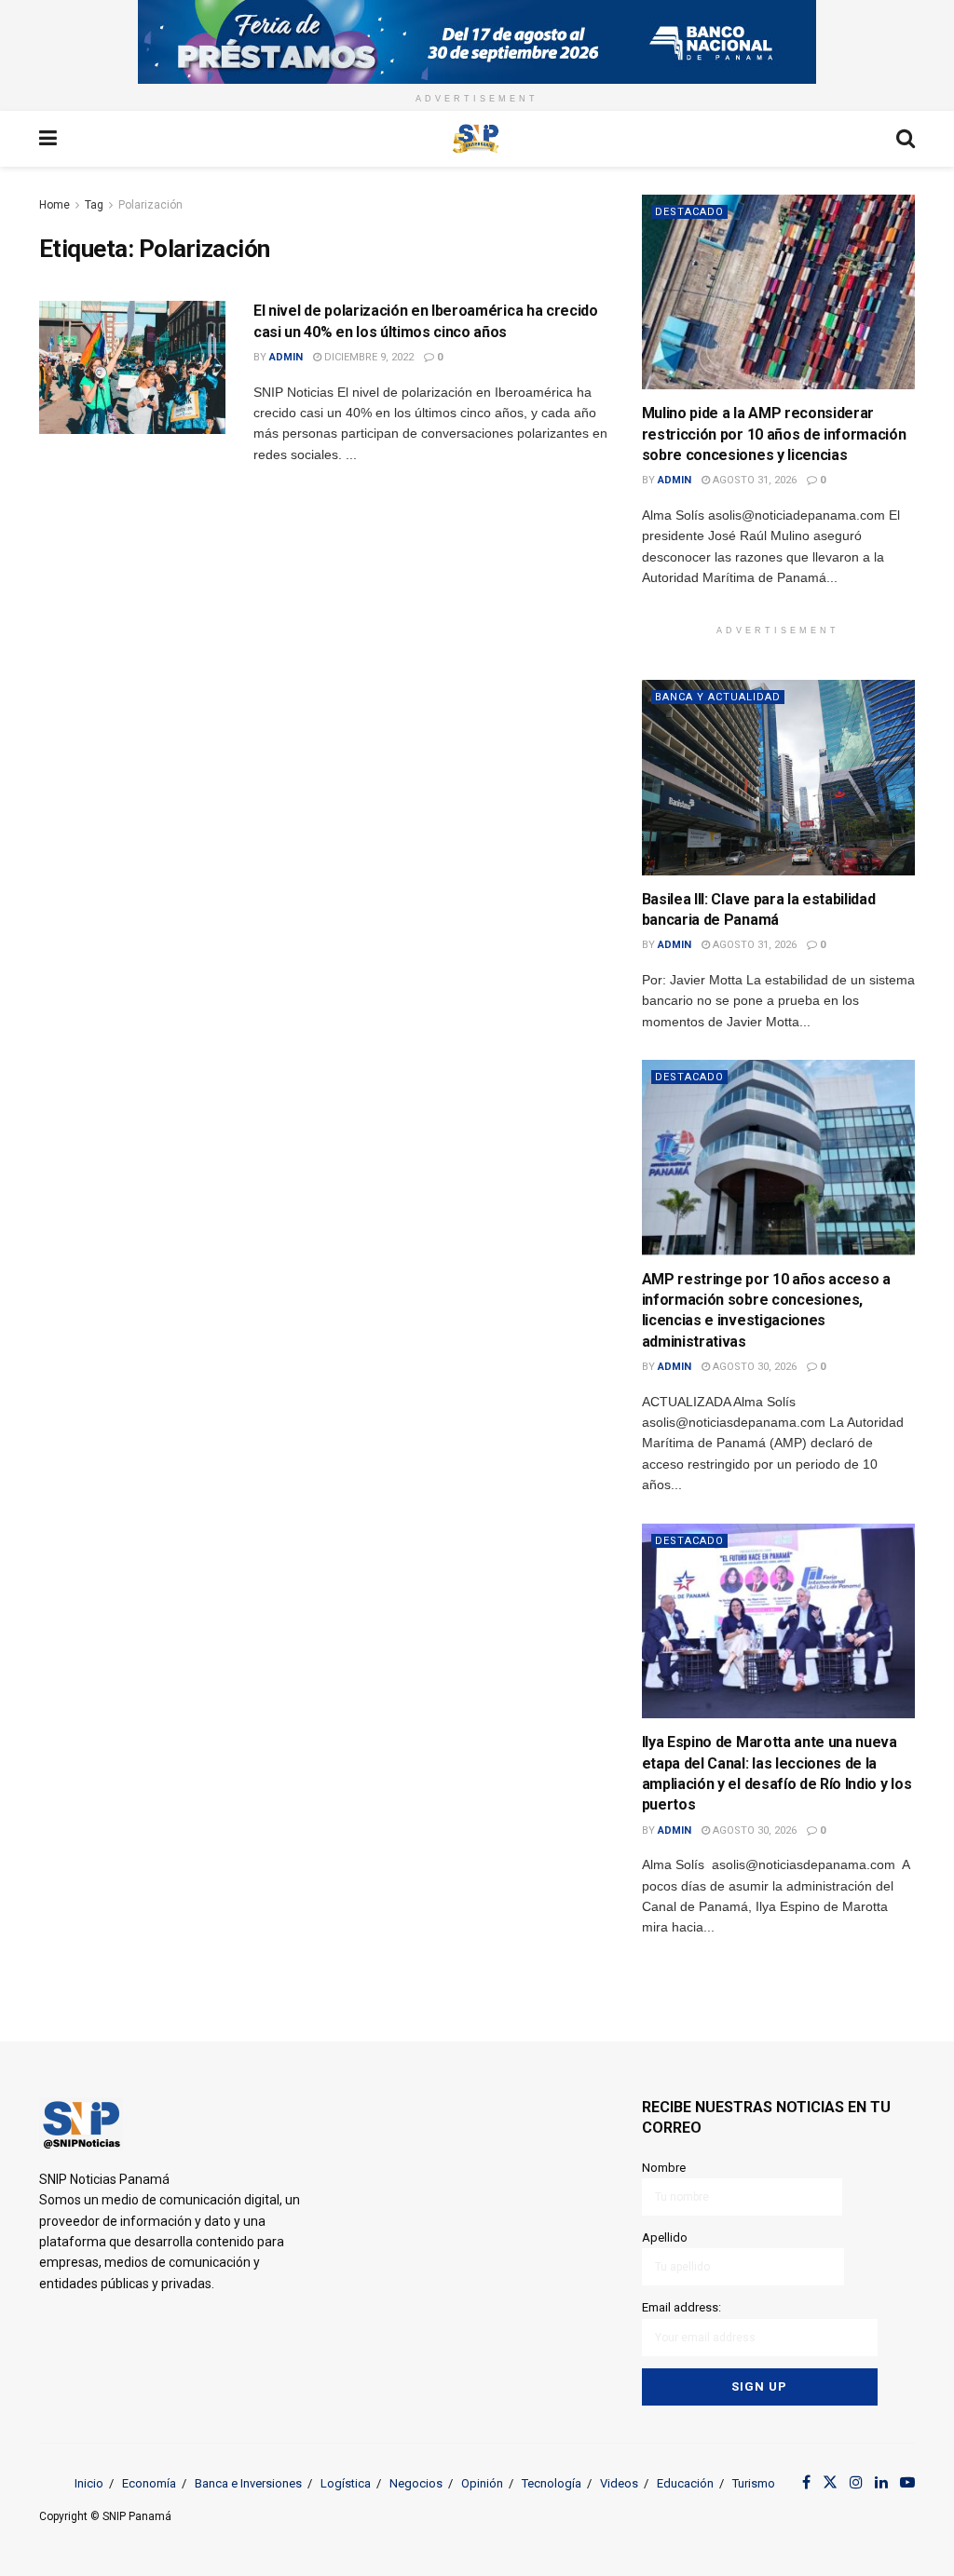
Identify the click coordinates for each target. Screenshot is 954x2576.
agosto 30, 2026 (753, 1367)
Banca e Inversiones (248, 2483)
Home (55, 205)
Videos (619, 2483)
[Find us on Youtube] (907, 2483)
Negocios (416, 2483)
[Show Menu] (48, 139)
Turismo (754, 2483)
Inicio (89, 2483)
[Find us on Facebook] (806, 2483)
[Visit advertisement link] (477, 42)
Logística (346, 2483)
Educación (685, 2483)
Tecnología (552, 2483)
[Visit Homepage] (476, 139)
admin (286, 357)
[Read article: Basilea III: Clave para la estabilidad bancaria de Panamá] (778, 778)
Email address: (681, 2307)
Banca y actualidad (718, 697)
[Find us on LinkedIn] (881, 2483)
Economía (149, 2483)
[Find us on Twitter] (830, 2483)
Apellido (665, 2237)
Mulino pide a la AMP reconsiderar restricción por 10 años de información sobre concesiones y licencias (774, 434)
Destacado (689, 212)
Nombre (664, 2168)
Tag (94, 205)
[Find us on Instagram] (856, 2483)
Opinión (482, 2483)
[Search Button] (906, 139)
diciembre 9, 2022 (368, 357)
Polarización (150, 205)
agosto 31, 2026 (753, 480)
